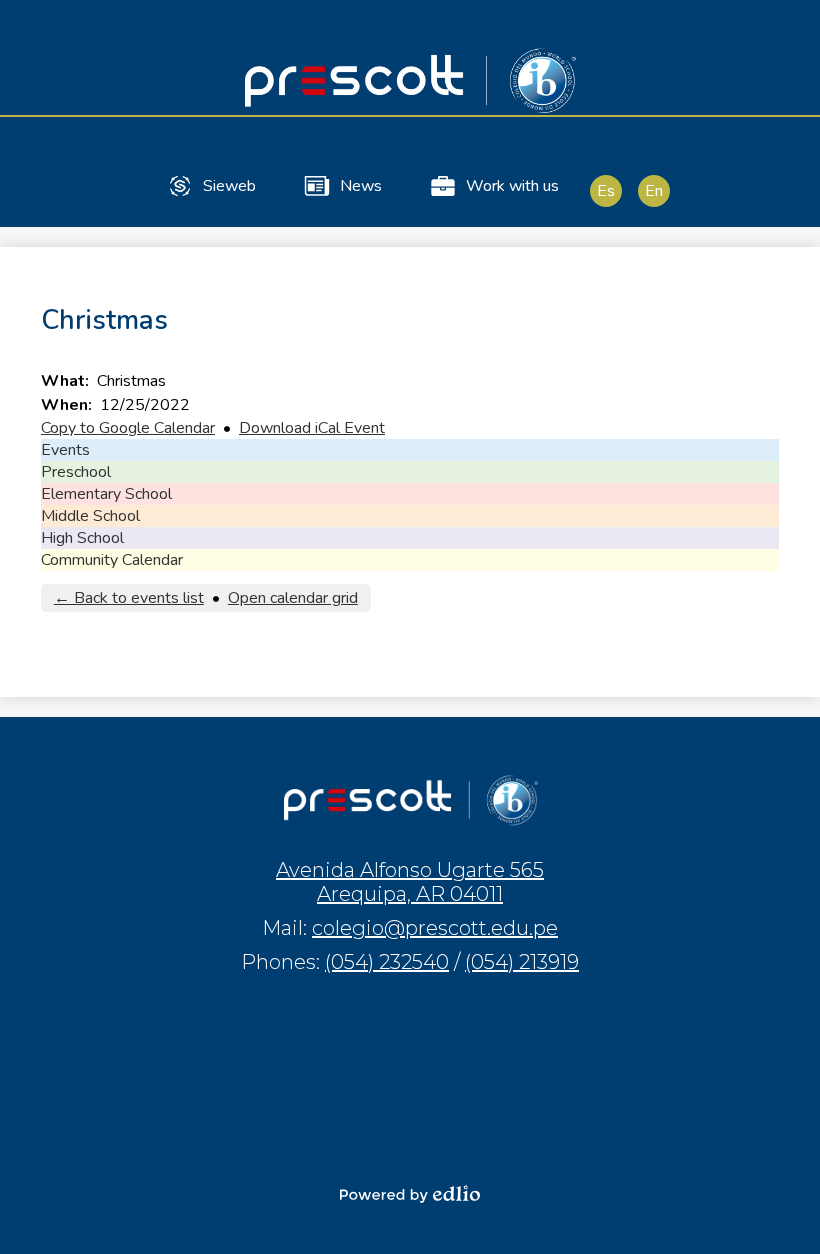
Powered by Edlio (410, 1194)
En (654, 191)
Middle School (90, 516)
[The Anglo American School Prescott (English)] (410, 80)
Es (606, 191)
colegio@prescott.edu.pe (435, 928)
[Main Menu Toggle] (788, 32)
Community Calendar (112, 560)
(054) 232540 (387, 962)
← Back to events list (129, 598)
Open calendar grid (293, 598)
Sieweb (229, 186)
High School (82, 538)
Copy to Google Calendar (128, 428)
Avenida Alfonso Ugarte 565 (410, 882)
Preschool (76, 472)
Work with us (512, 186)
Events (65, 450)
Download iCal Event (312, 428)
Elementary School (106, 494)
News (361, 186)
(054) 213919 (522, 962)
